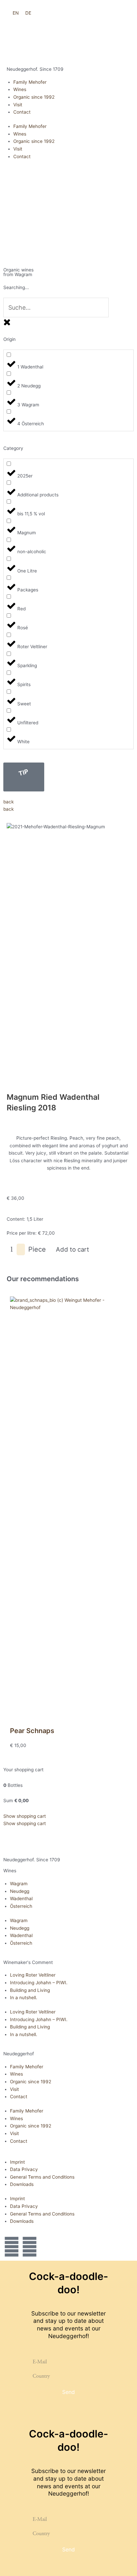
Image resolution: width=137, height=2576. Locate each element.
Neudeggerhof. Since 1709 (35, 69)
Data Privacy (24, 2169)
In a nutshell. (24, 1998)
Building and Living (30, 1990)
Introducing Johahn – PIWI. (39, 1983)
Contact (22, 112)
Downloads (22, 2184)
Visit (18, 105)
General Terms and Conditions (42, 2177)
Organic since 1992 (34, 97)
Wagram (19, 1884)
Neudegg (20, 1891)
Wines (20, 89)
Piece (37, 1249)
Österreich (21, 1906)
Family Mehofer (30, 82)
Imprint (17, 2162)
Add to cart (72, 1249)
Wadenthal (21, 1899)
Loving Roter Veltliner (33, 1975)
